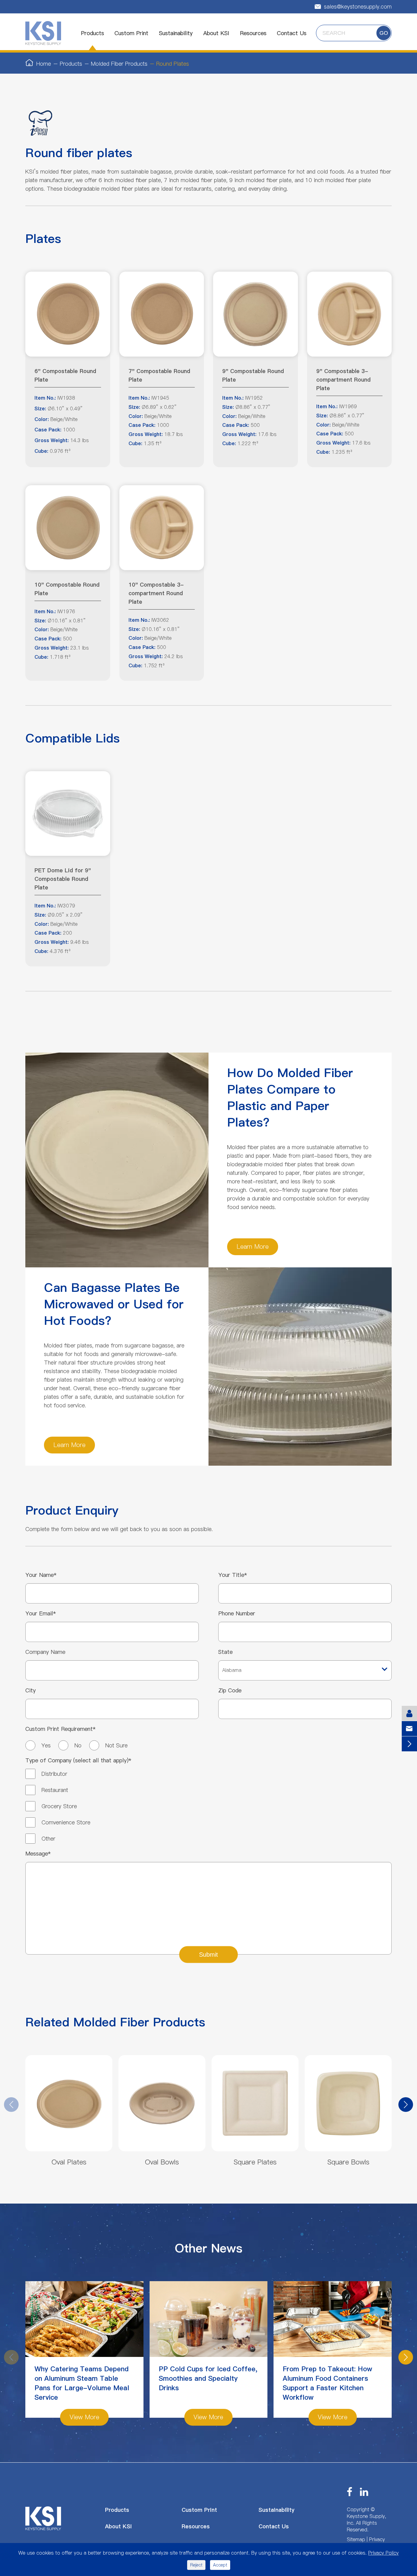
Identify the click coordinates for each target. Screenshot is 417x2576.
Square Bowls (348, 2162)
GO (384, 33)
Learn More (253, 1247)
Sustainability (176, 33)
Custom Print (131, 33)
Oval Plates (69, 2162)
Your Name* (41, 1575)
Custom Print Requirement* (60, 1729)
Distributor (54, 1774)
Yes (46, 1745)
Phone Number (237, 1613)
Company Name (45, 1652)
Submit (209, 1954)
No (78, 1745)
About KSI (216, 33)
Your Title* (233, 1575)
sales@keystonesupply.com (353, 7)
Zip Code (230, 1690)
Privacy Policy (383, 2553)
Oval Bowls (162, 2162)
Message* (38, 1854)
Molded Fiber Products (119, 64)
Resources (253, 33)
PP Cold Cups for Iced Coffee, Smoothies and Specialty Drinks (208, 2379)
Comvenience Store (66, 1822)
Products (92, 33)
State (225, 1652)
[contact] (409, 1713)
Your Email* (41, 1613)
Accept (220, 2565)
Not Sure (116, 1745)
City (31, 1690)
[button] (406, 2105)
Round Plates (173, 64)
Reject (196, 2565)
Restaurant (55, 1790)
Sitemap (356, 2539)
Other (48, 1839)
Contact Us (292, 33)
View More (84, 2417)
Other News (209, 2248)
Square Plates (255, 2162)
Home (44, 64)
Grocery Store (59, 1806)
